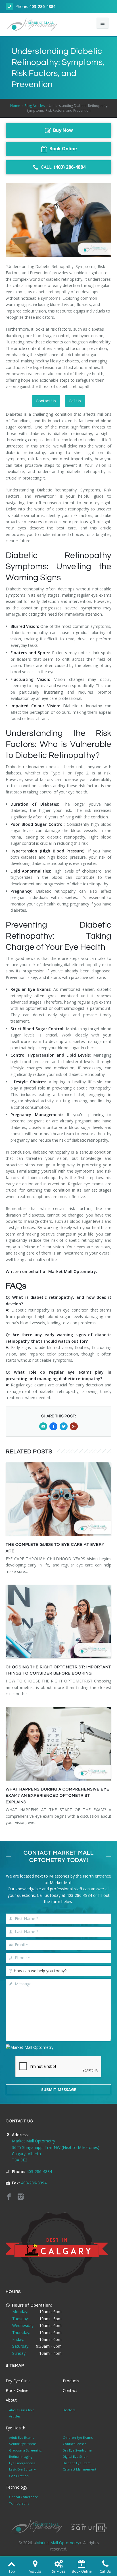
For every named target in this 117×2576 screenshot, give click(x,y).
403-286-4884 (42, 6)
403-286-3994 (34, 2183)
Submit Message (59, 2090)
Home (15, 106)
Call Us (75, 401)
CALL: (63, 167)
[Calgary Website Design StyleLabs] (89, 2527)
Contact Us (46, 401)
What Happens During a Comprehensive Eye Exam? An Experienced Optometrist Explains (58, 1796)
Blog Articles (35, 106)
